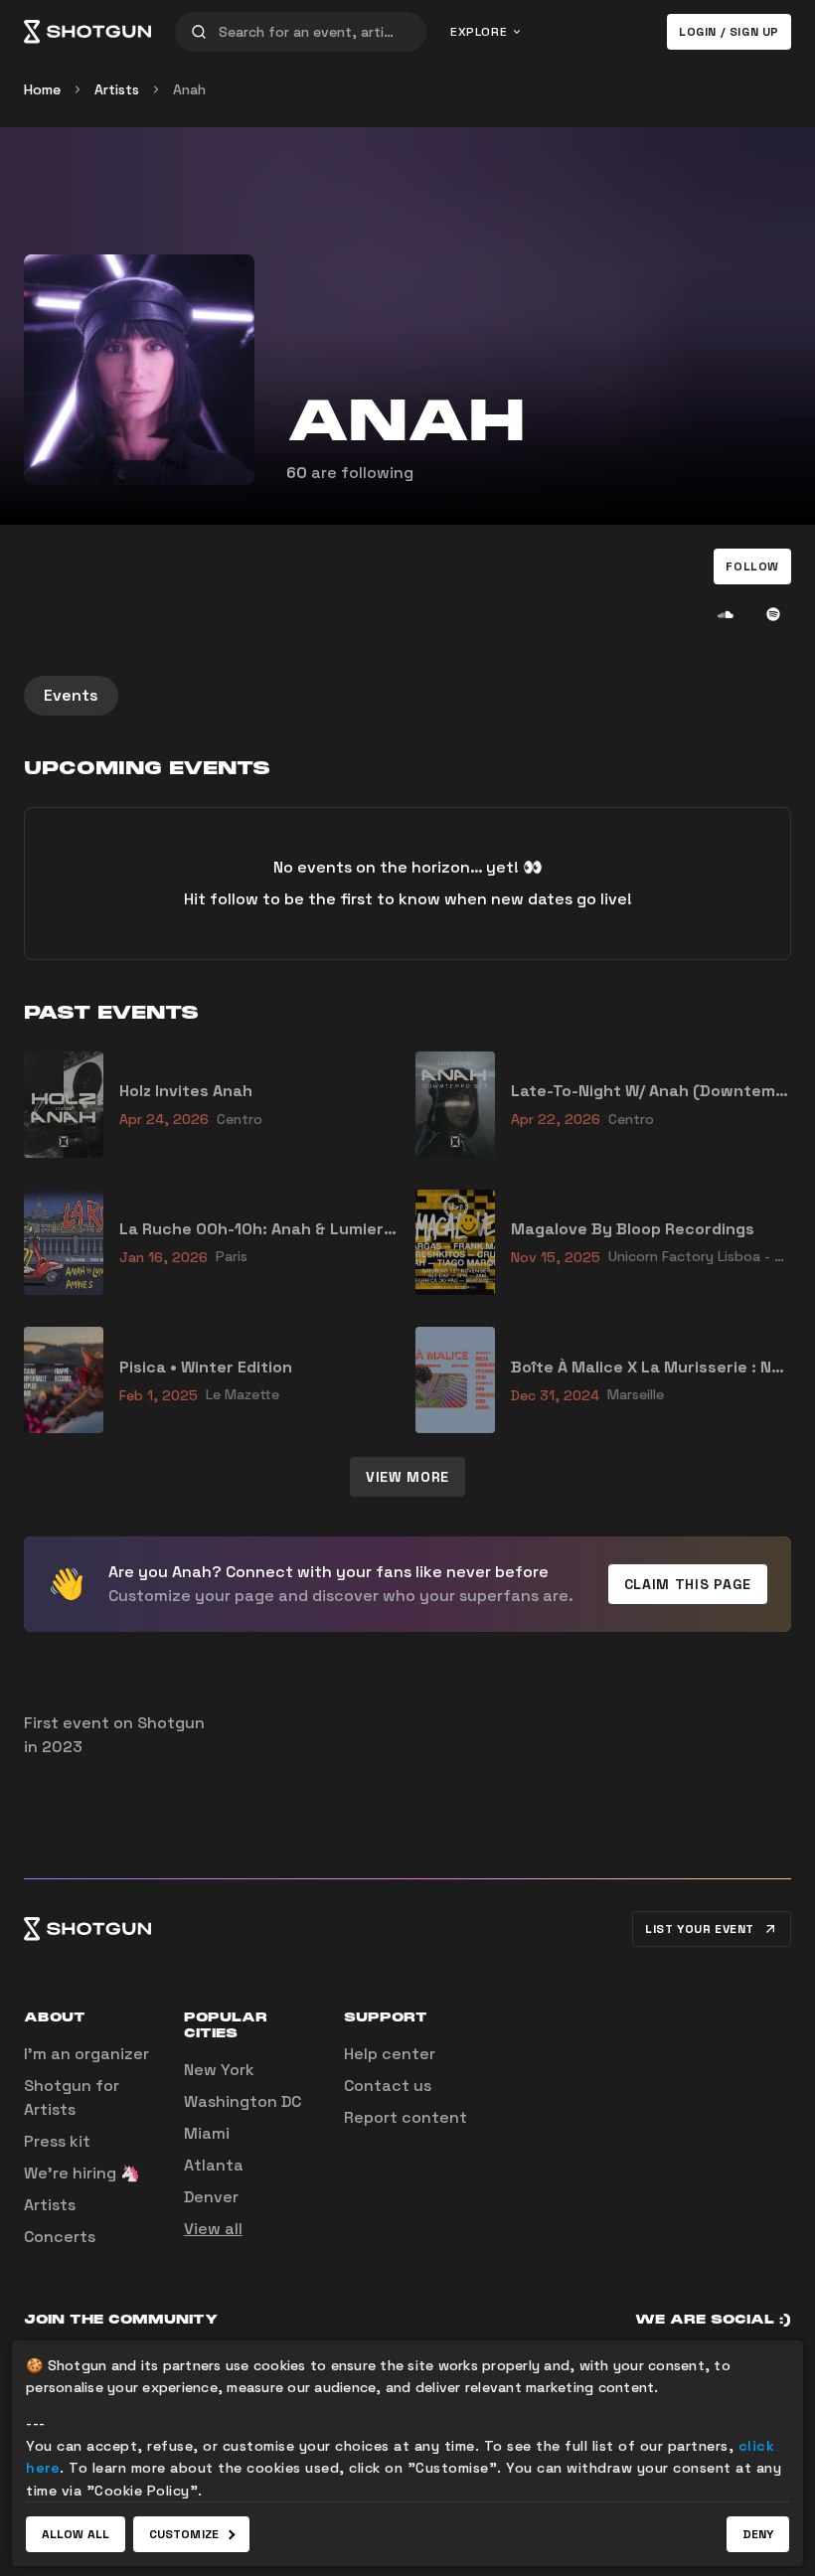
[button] (752, 566)
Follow (752, 566)
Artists (117, 89)
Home (42, 89)
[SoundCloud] (726, 614)
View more (407, 1477)
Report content (406, 2117)
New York (219, 2070)
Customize (184, 2534)
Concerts (60, 2237)
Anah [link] (189, 89)
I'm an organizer (86, 2054)
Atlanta (214, 2165)
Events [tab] (71, 695)
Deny (758, 2534)
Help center (390, 2054)
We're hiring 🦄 (82, 2173)
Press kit (57, 2141)
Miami (207, 2133)
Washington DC (243, 2101)
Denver (211, 2197)
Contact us (388, 2086)
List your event (700, 1929)
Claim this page (688, 1584)
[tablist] (407, 696)
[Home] (87, 32)
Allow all (76, 2534)
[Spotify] (773, 614)
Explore (479, 32)
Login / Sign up (729, 32)
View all (213, 2229)
